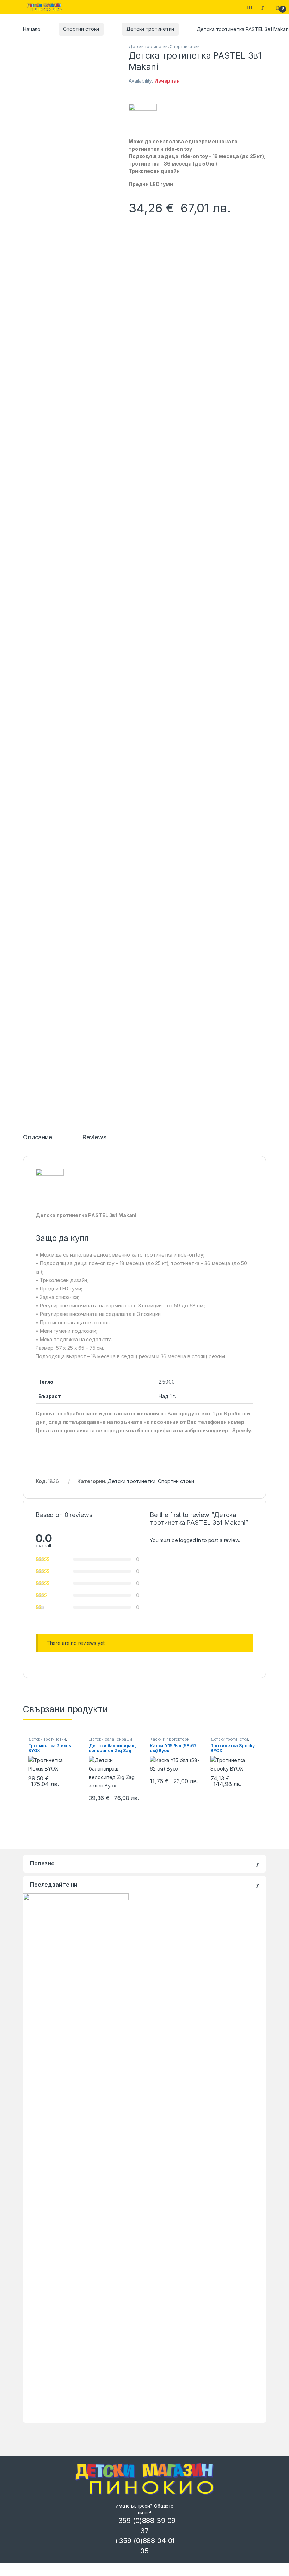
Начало (32, 29)
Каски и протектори (170, 1739)
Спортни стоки (81, 29)
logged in (190, 1540)
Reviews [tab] (94, 1137)
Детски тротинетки (150, 29)
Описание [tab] (38, 1137)
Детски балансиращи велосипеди (110, 1741)
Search (250, 7)
